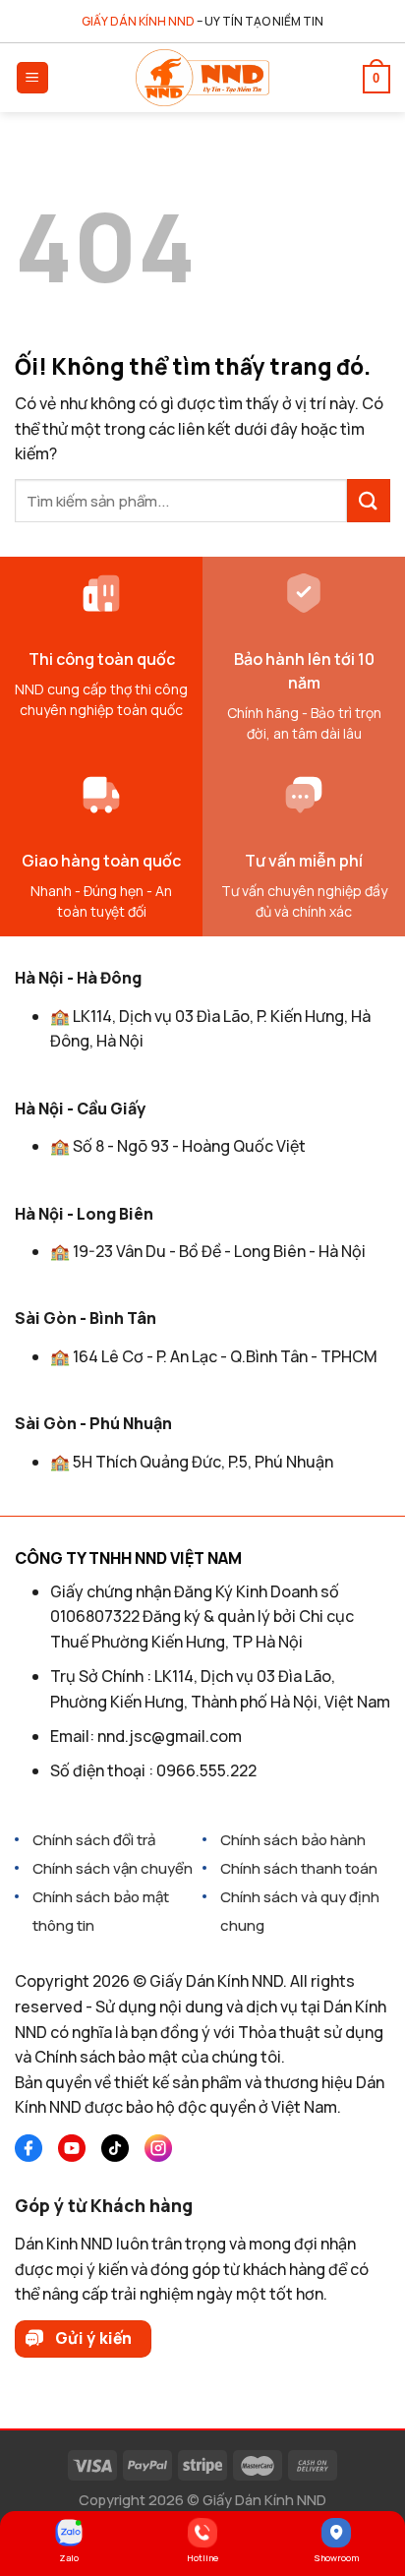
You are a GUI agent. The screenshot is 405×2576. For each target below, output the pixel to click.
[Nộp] (369, 501)
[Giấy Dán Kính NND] (202, 78)
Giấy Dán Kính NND (264, 2500)
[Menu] (33, 78)
